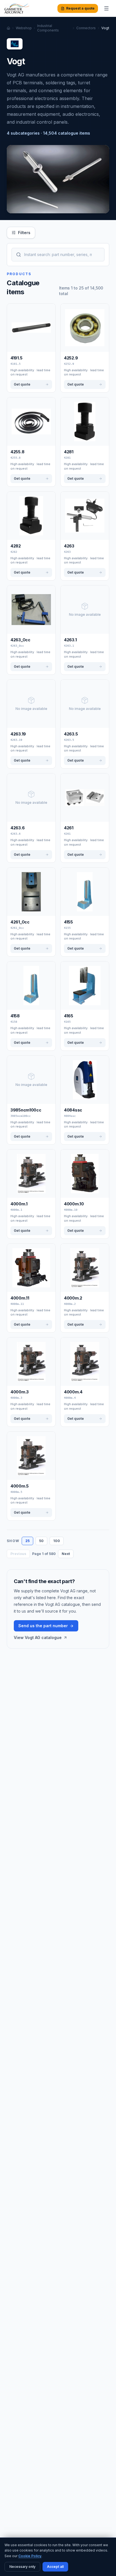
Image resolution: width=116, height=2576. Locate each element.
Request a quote (80, 8)
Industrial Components (48, 28)
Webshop (24, 28)
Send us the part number (43, 1626)
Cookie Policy (30, 2556)
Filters (24, 233)
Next (66, 1554)
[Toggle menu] (106, 8)
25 (27, 1541)
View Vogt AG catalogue (38, 1637)
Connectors (86, 28)
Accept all (55, 2567)
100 (57, 1541)
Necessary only (22, 2567)
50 (41, 1541)
